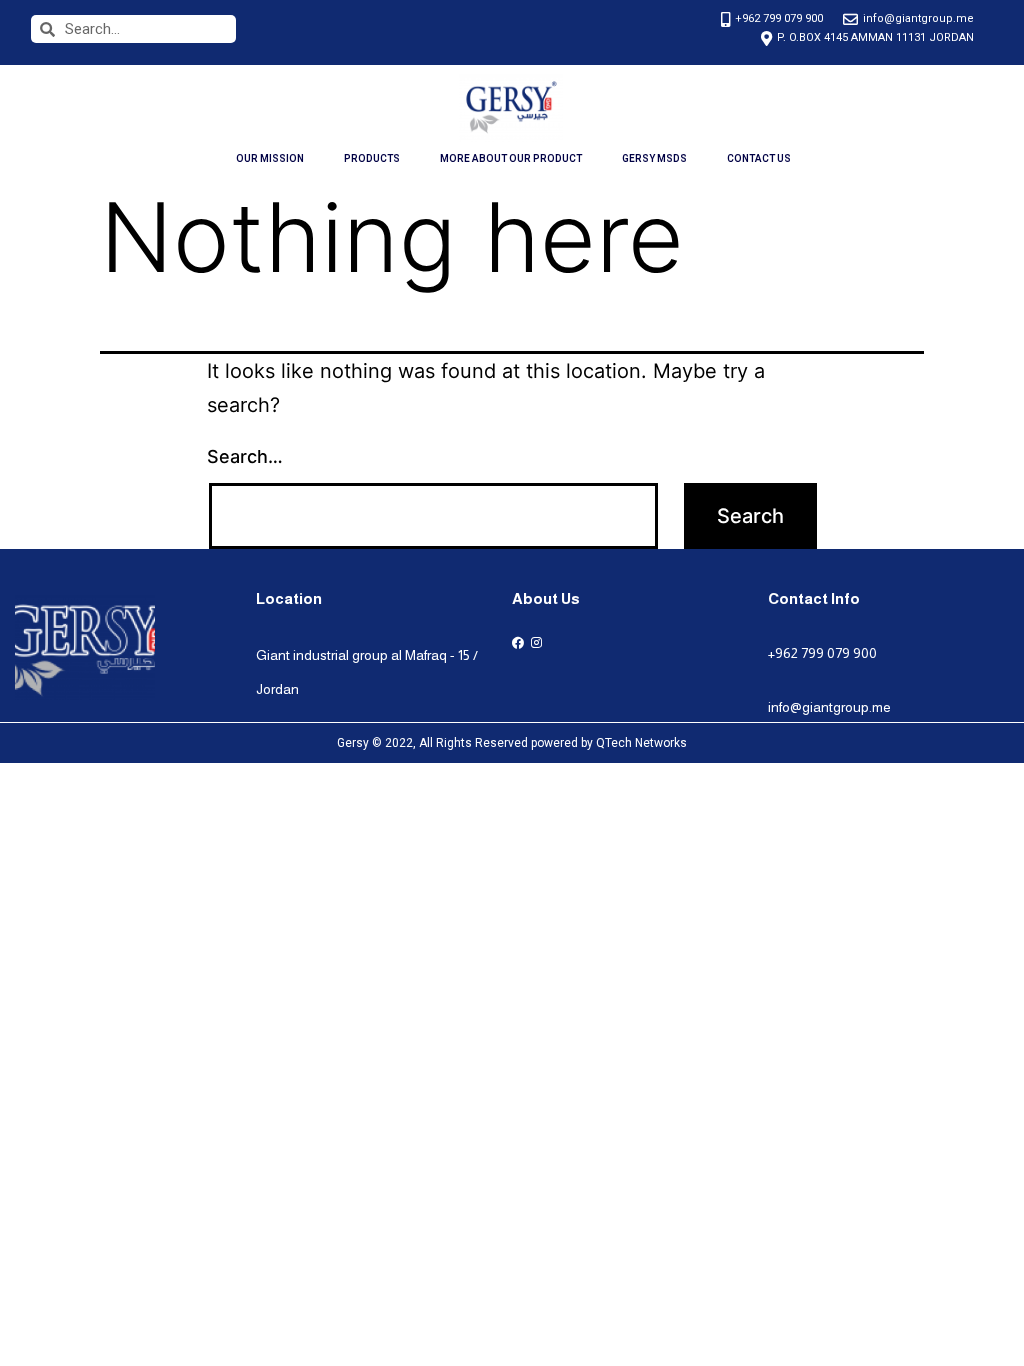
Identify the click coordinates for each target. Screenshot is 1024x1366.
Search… (245, 456)
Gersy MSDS (654, 158)
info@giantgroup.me (829, 707)
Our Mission (270, 158)
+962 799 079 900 (822, 653)
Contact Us (759, 158)
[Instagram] (536, 643)
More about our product (511, 158)
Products (372, 158)
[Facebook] (517, 643)
